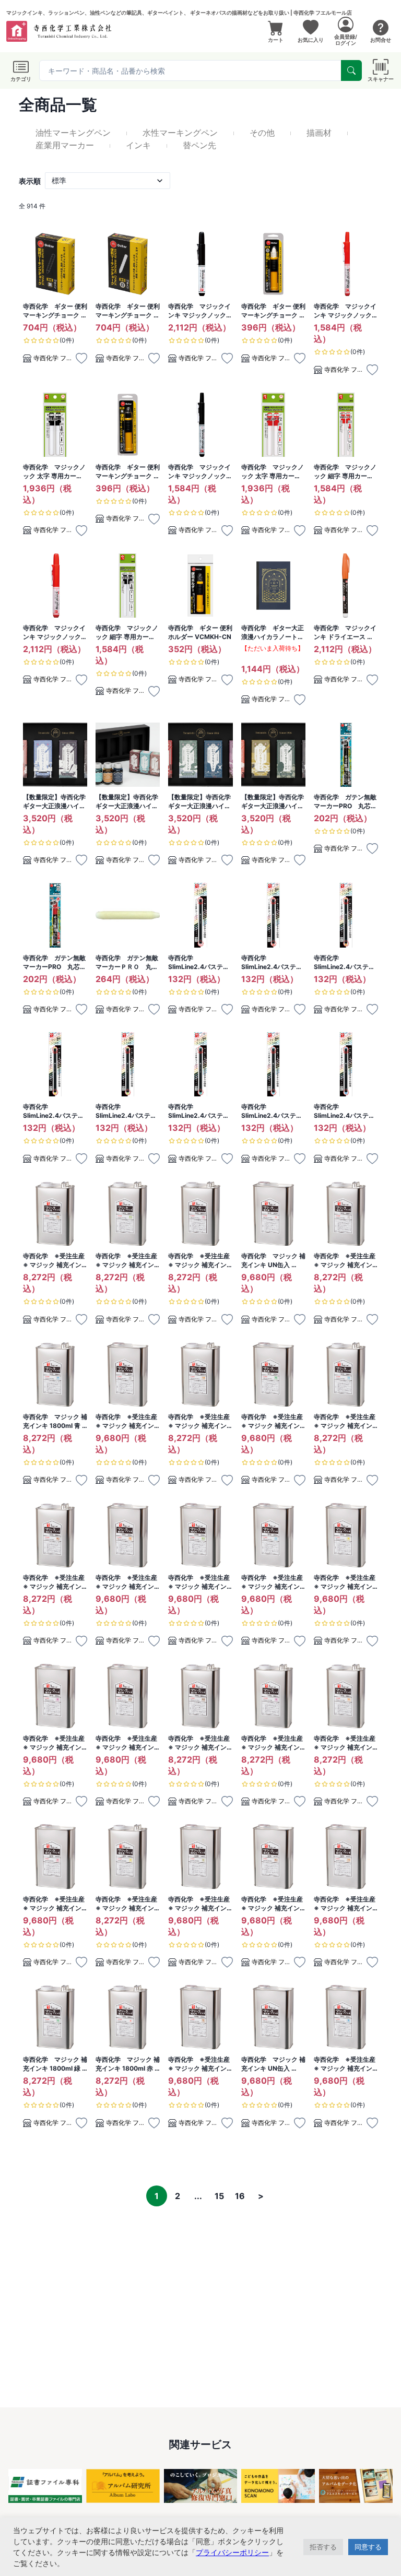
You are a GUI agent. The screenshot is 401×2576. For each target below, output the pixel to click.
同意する (368, 2547)
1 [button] (157, 2196)
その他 (262, 133)
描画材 (319, 133)
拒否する (323, 2547)
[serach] (351, 70)
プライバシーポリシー (232, 2552)
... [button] (198, 2196)
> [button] (261, 2196)
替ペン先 (199, 145)
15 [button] (219, 2196)
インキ (138, 145)
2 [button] (178, 2196)
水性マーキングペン (180, 133)
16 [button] (240, 2196)
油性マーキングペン (73, 133)
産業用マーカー (65, 145)
